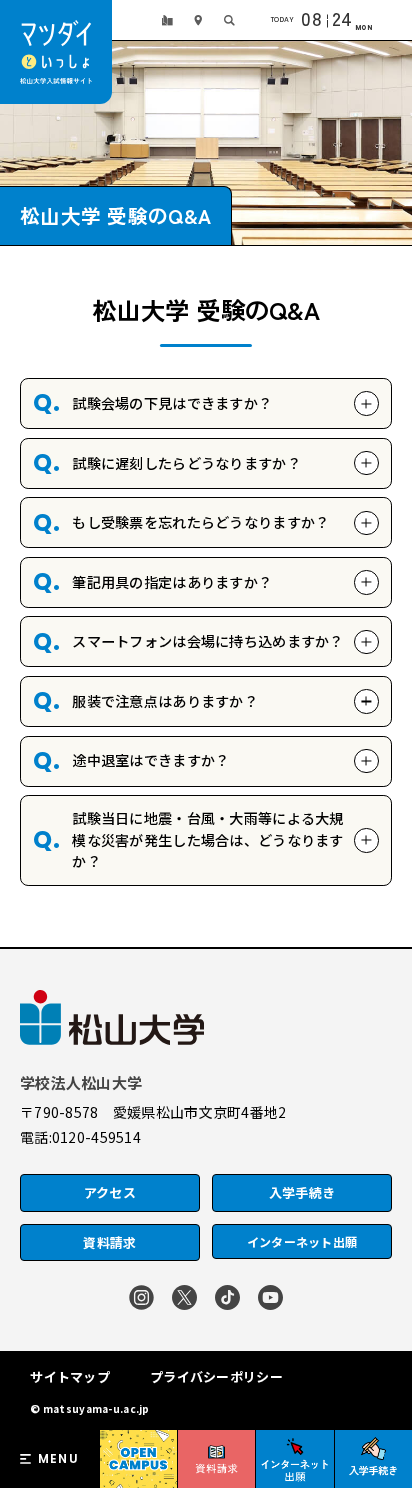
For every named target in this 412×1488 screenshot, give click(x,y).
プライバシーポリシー (216, 1376)
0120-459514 (96, 1137)
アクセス (110, 1192)
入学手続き (302, 1192)
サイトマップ (70, 1376)
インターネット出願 (302, 1241)
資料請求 (109, 1242)
